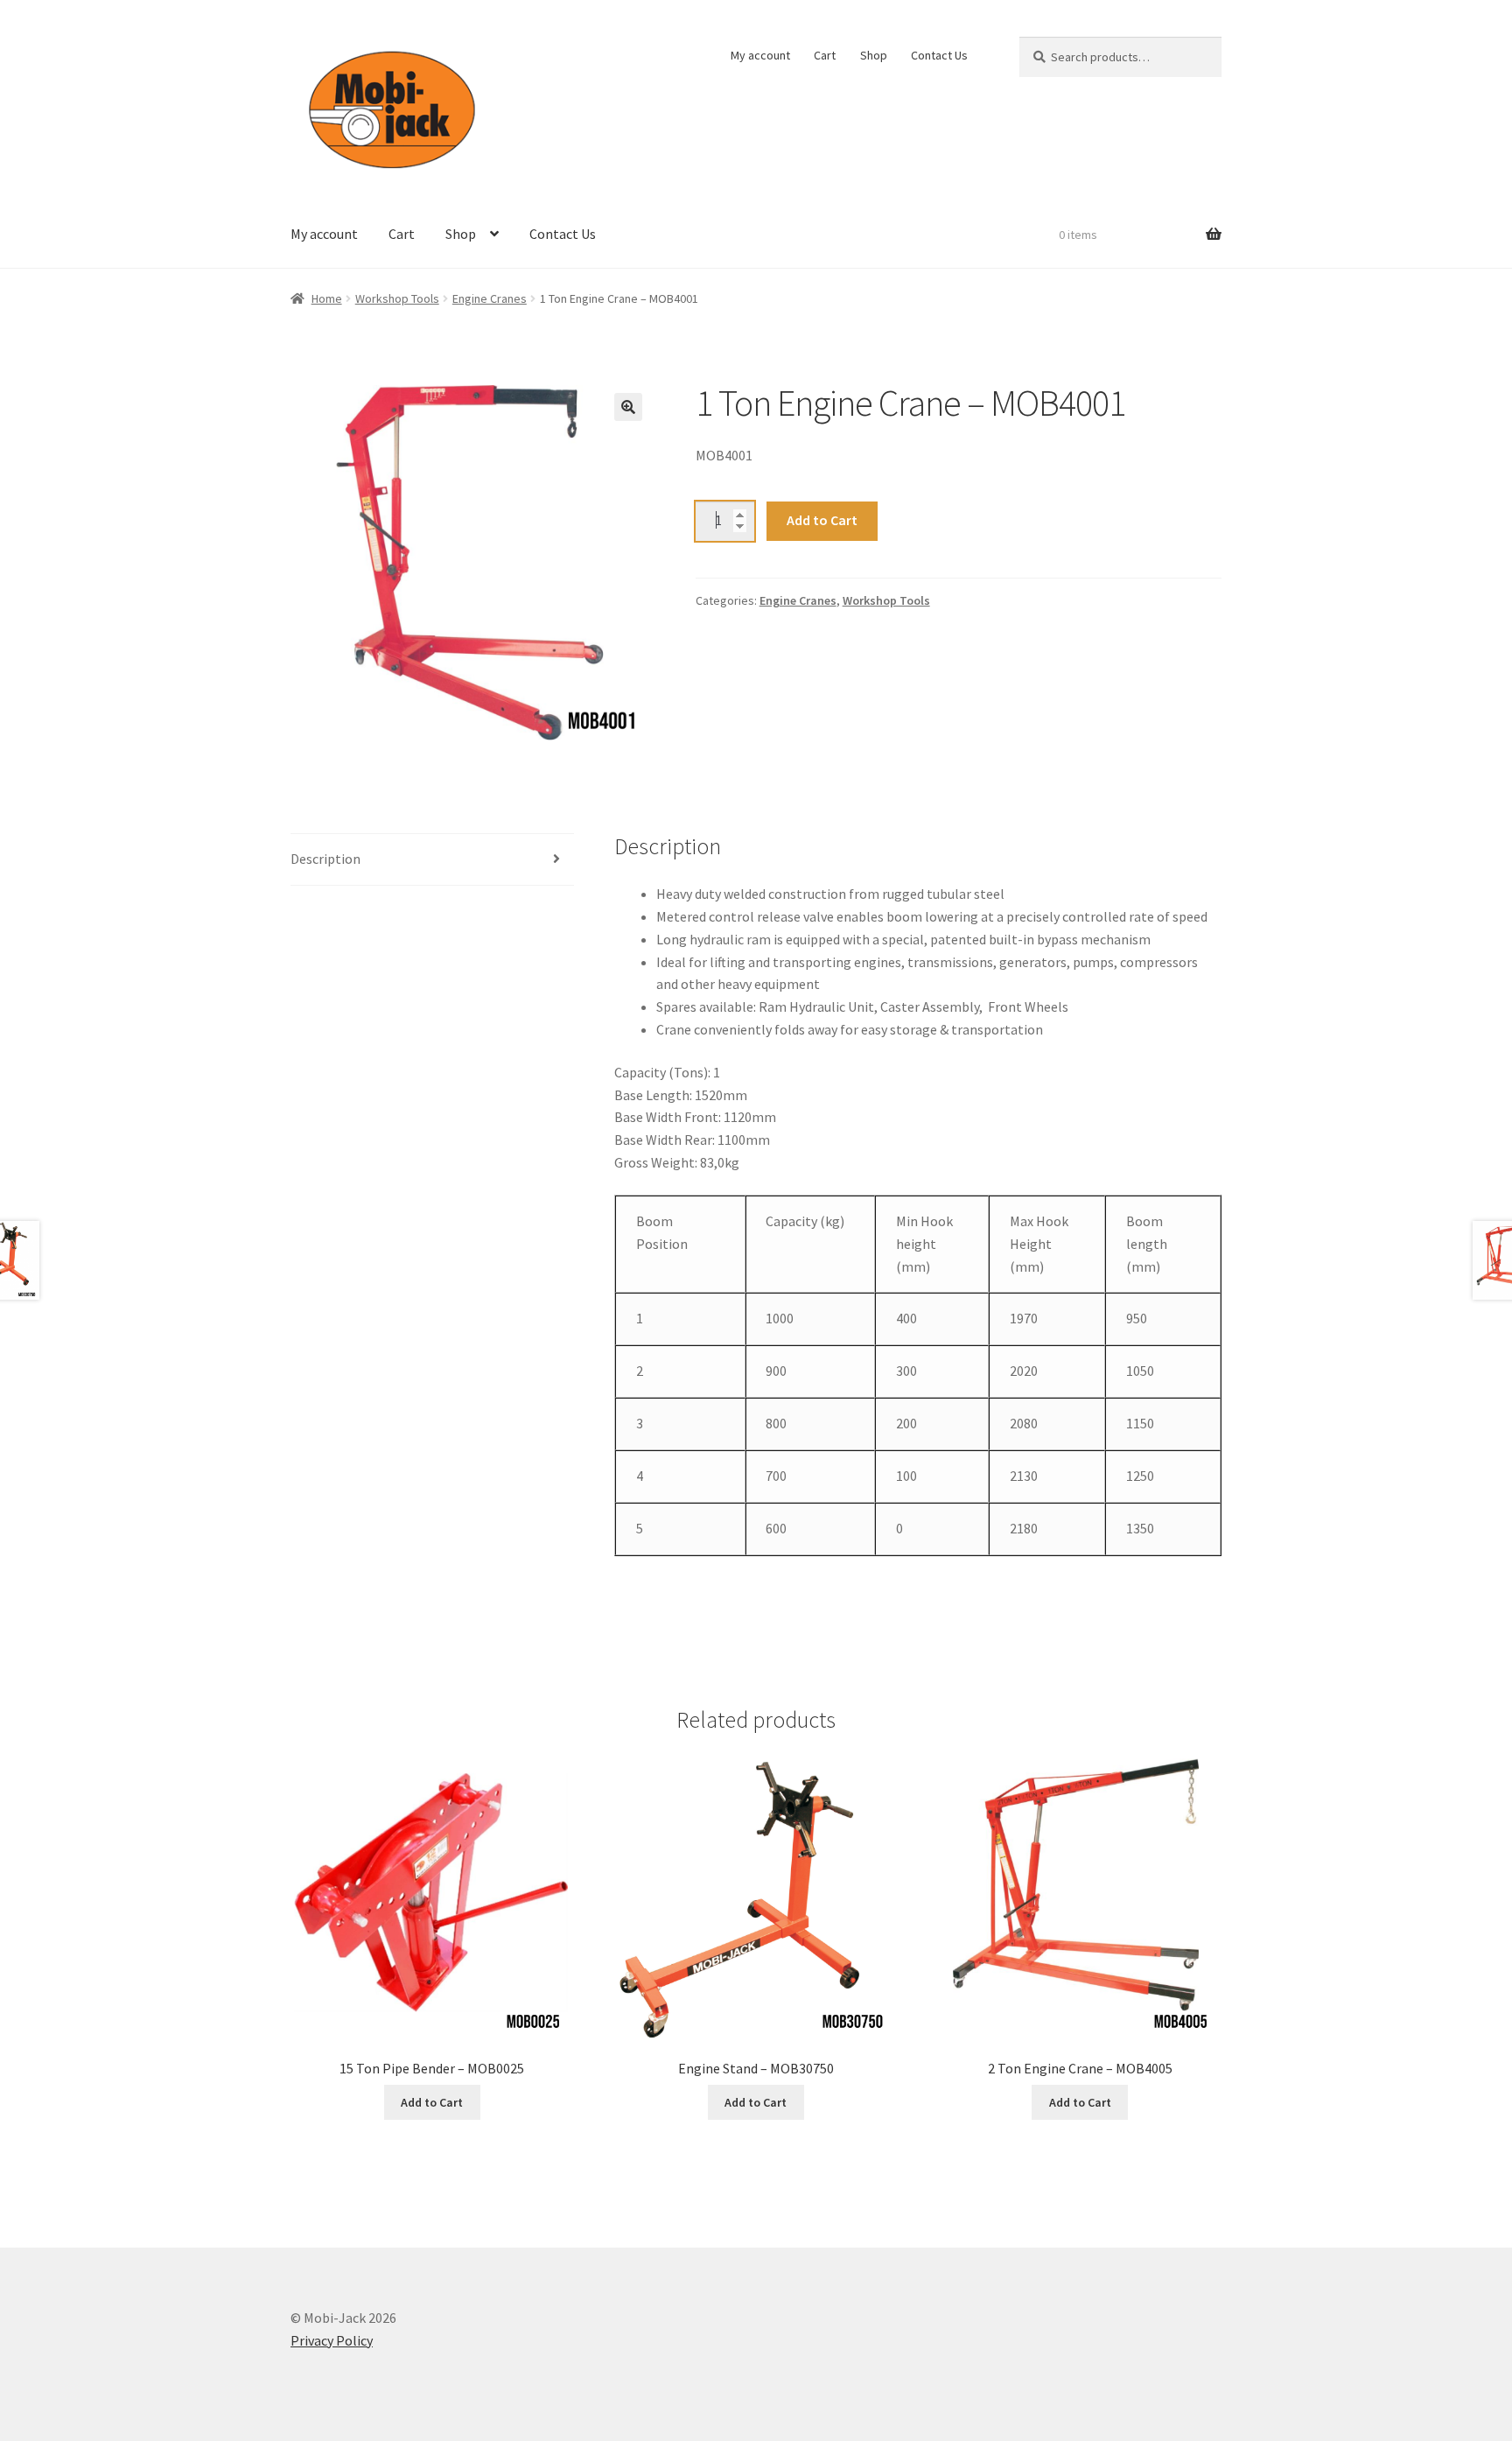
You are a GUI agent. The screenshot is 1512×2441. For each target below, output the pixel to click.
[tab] (432, 860)
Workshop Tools (397, 298)
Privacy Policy (332, 2340)
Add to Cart (822, 520)
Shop (874, 55)
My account (760, 55)
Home (327, 298)
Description (325, 859)
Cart (825, 55)
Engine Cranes (490, 298)
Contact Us (939, 55)
